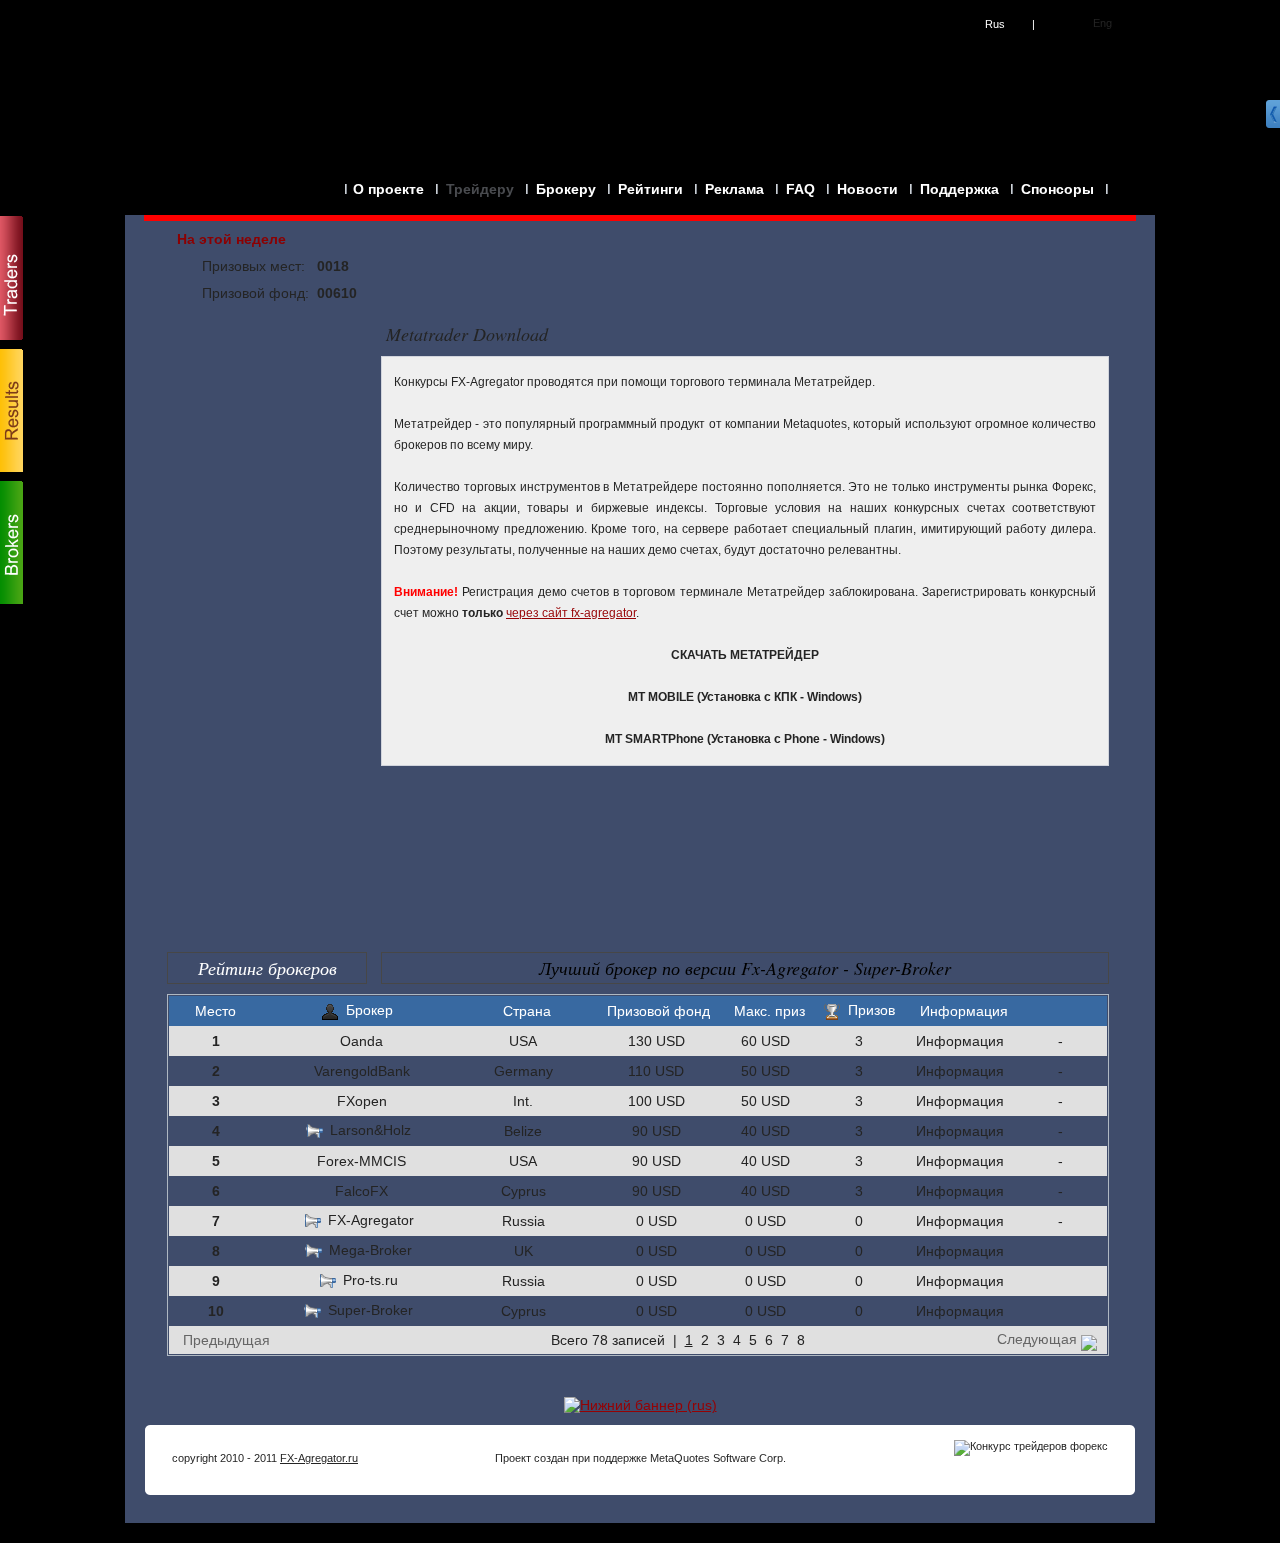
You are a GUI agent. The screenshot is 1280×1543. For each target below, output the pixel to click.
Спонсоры (1057, 189)
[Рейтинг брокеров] (11, 542)
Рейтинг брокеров (267, 968)
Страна (527, 1011)
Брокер (369, 1010)
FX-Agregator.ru (319, 1458)
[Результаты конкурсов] (11, 410)
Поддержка (959, 189)
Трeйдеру (480, 189)
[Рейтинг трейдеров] (11, 278)
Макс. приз (769, 1011)
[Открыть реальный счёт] (1264, 341)
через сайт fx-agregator (571, 613)
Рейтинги (650, 189)
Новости (867, 189)
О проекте (388, 189)
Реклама (734, 189)
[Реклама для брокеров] (640, 1405)
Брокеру (566, 189)
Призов (871, 1010)
